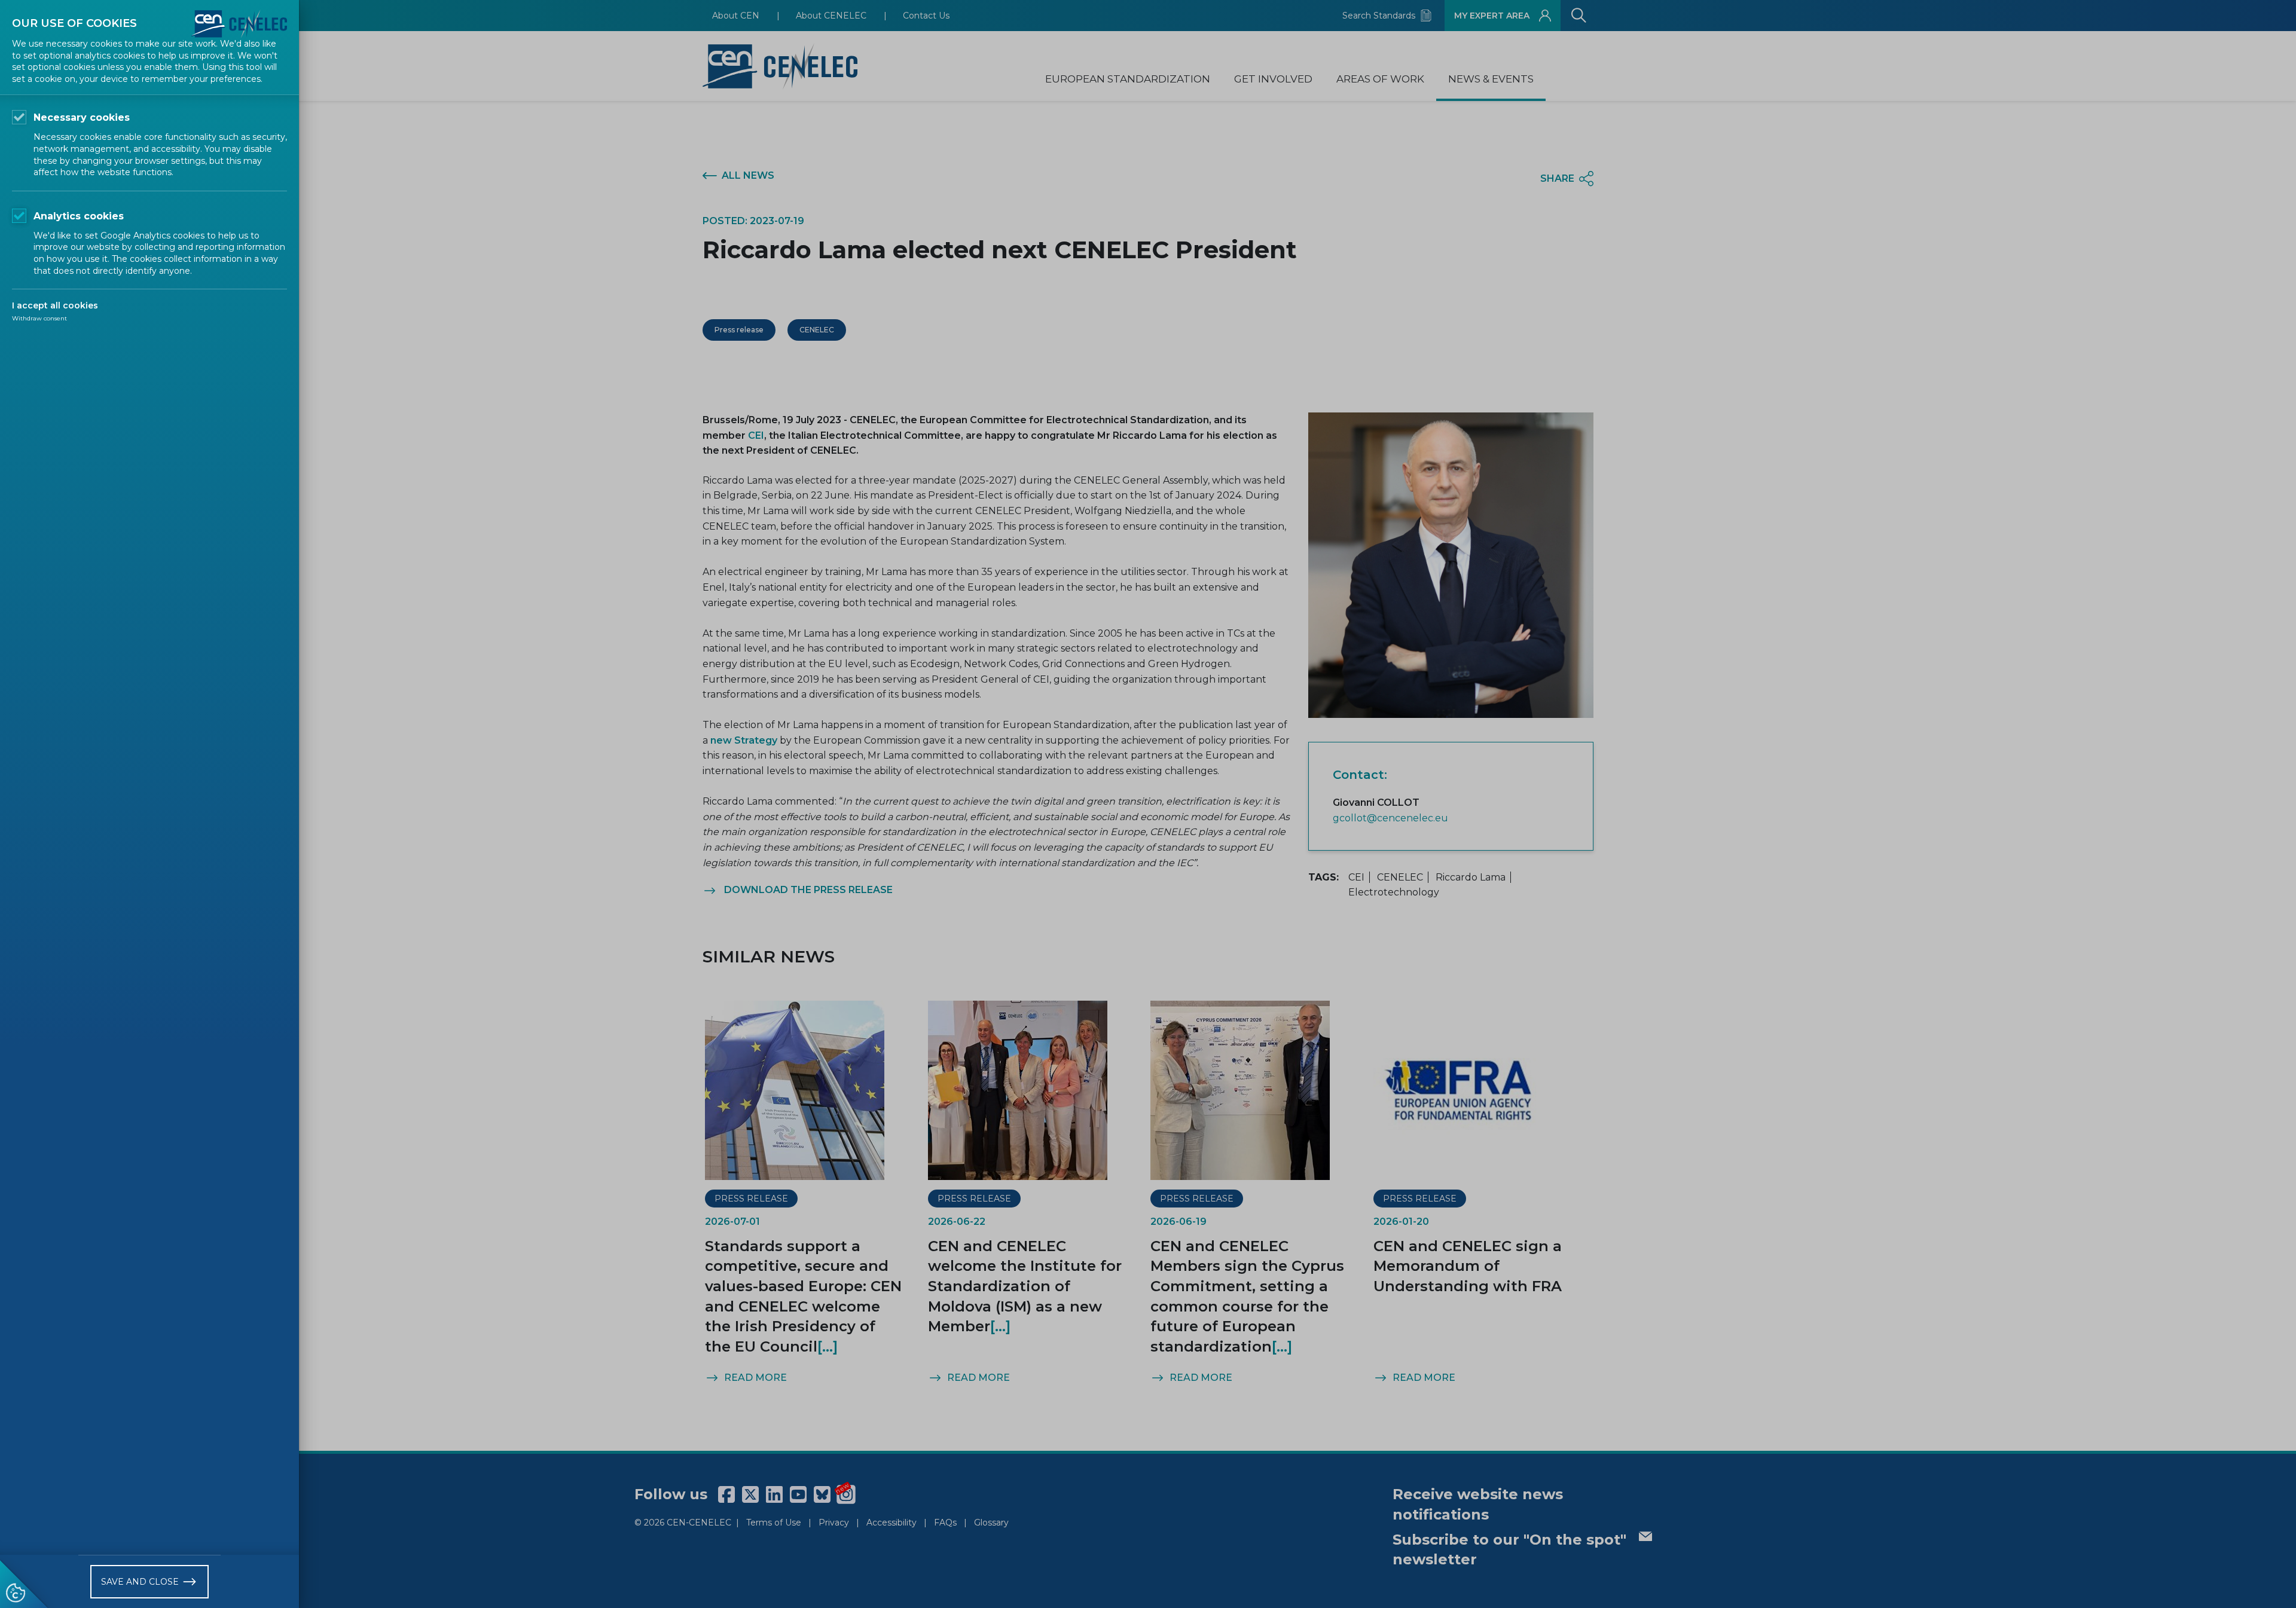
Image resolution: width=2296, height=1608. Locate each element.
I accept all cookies (55, 305)
